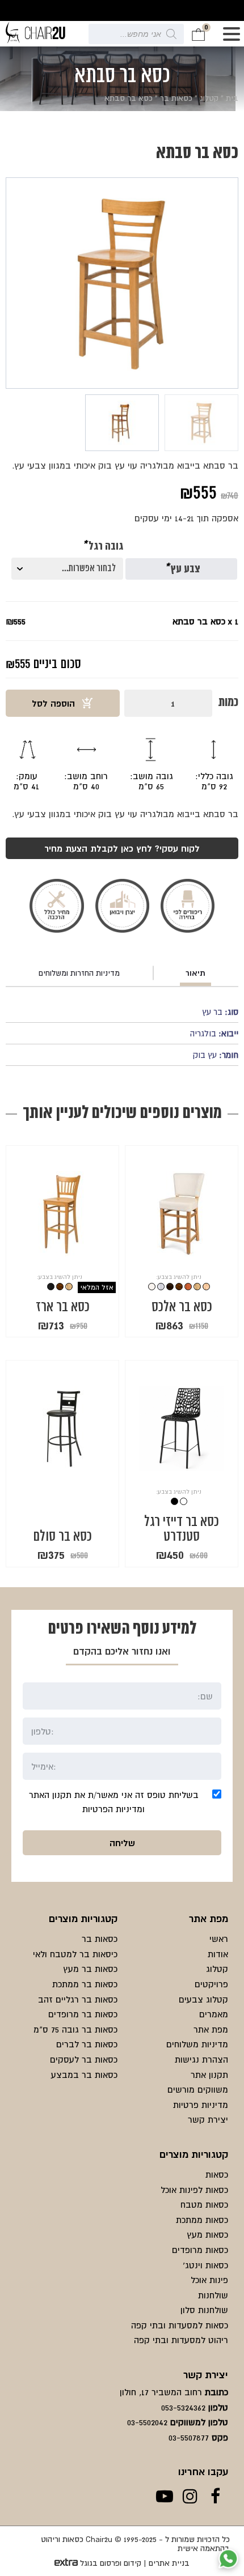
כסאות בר (176, 98)
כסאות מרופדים (200, 2250)
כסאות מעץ (207, 2234)
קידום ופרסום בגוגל (111, 2563)
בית (232, 98)
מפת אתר (211, 2029)
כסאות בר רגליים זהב (78, 1999)
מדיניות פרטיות (201, 2105)
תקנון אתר (209, 2075)
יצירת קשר (208, 2119)
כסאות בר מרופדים (83, 2014)
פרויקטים (211, 1984)
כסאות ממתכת (202, 2220)
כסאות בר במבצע (84, 2075)
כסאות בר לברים (87, 2044)
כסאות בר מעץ (90, 1969)
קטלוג (209, 98)
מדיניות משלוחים (197, 2044)
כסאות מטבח (204, 2204)
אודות (218, 1954)
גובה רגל (103, 547)
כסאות (217, 2174)
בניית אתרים (169, 2563)
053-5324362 (183, 2407)
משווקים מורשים (198, 2089)
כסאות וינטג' (205, 2265)
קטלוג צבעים (203, 1999)
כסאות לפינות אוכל (194, 2190)
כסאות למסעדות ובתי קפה (180, 2325)
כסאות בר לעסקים (84, 2059)
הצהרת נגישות (201, 2059)
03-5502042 (147, 2422)
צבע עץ (182, 569)
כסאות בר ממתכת (85, 1984)
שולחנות (213, 2295)
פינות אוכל (209, 2280)
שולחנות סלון (204, 2310)
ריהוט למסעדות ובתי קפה (181, 2340)
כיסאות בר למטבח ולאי (75, 1954)
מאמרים (214, 2014)
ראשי (219, 1939)
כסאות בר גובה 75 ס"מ (75, 2029)
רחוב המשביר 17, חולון (161, 2392)
